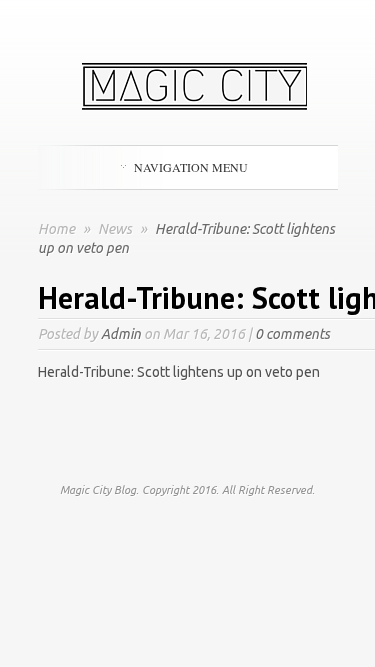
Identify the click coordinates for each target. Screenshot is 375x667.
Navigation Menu (191, 167)
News (116, 229)
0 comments (292, 334)
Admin (121, 334)
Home (56, 229)
